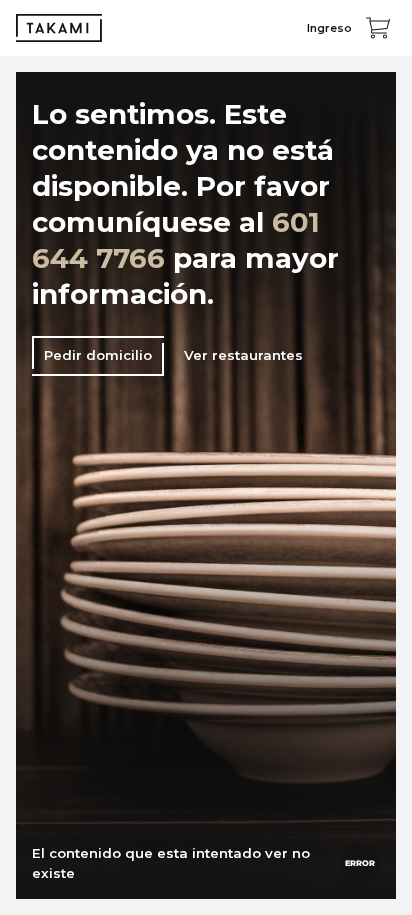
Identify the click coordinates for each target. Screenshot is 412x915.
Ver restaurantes (243, 355)
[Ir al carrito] (378, 28)
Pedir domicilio (98, 355)
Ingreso (329, 28)
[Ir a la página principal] (59, 28)
